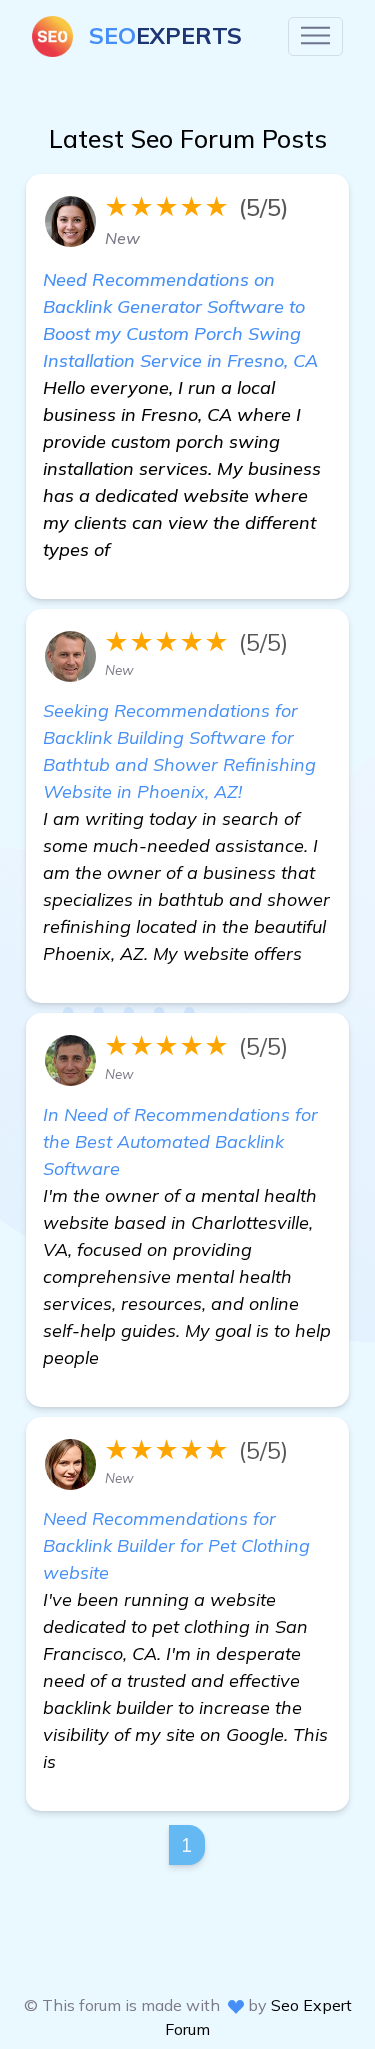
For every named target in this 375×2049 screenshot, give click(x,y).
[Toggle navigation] (315, 36)
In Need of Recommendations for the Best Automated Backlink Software (180, 1141)
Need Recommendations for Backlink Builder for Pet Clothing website (176, 1545)
